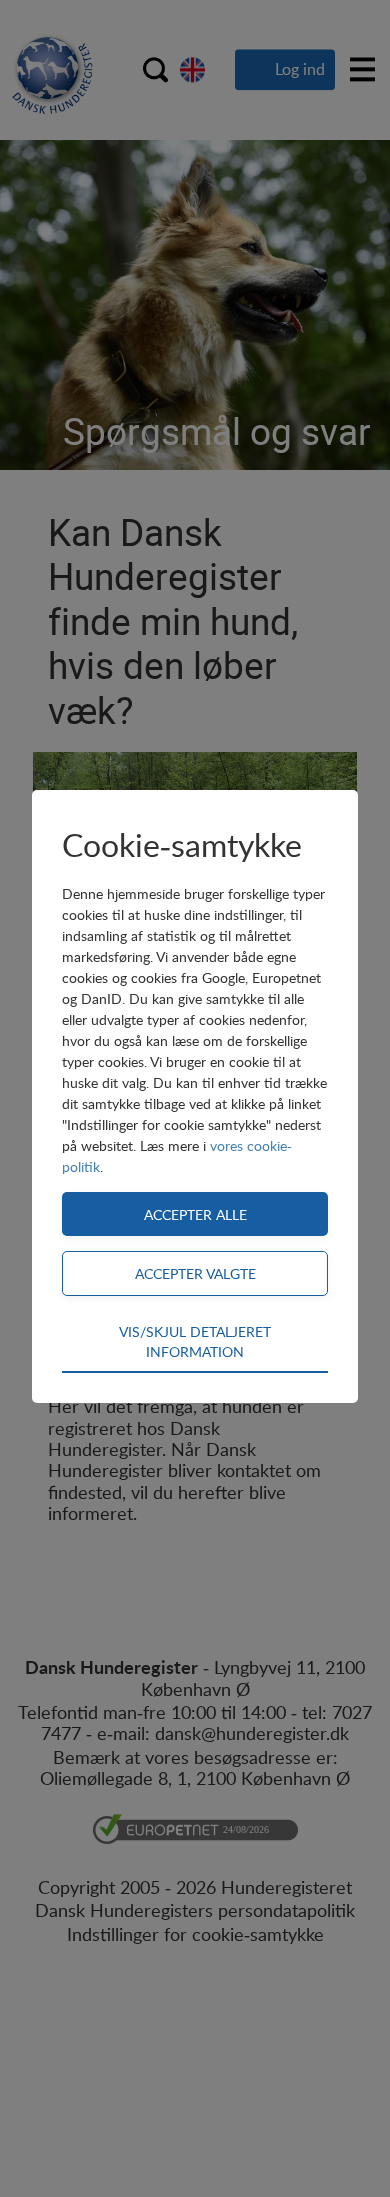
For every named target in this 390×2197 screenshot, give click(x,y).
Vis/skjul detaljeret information (195, 1341)
